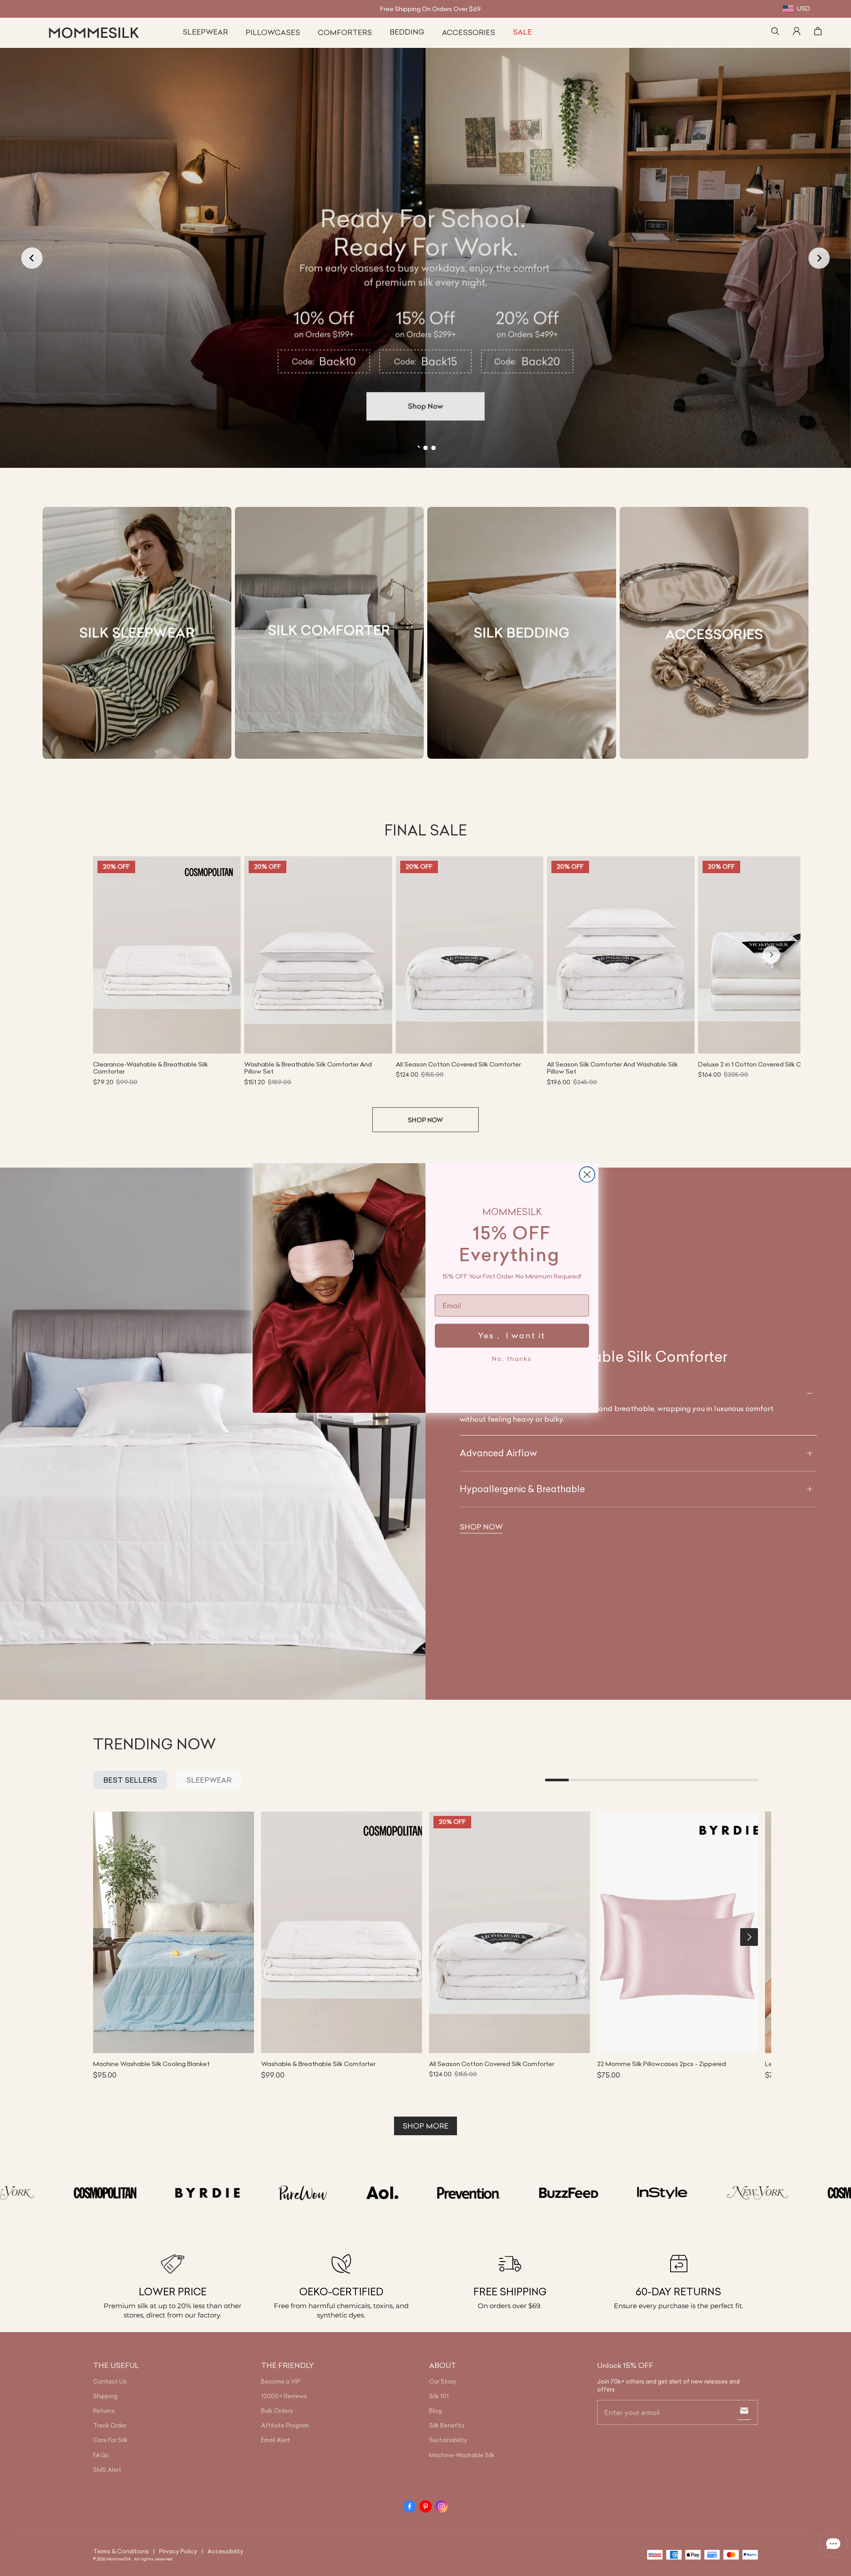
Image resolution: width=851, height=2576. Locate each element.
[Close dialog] (587, 1174)
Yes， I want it (512, 1335)
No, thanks (512, 1359)
